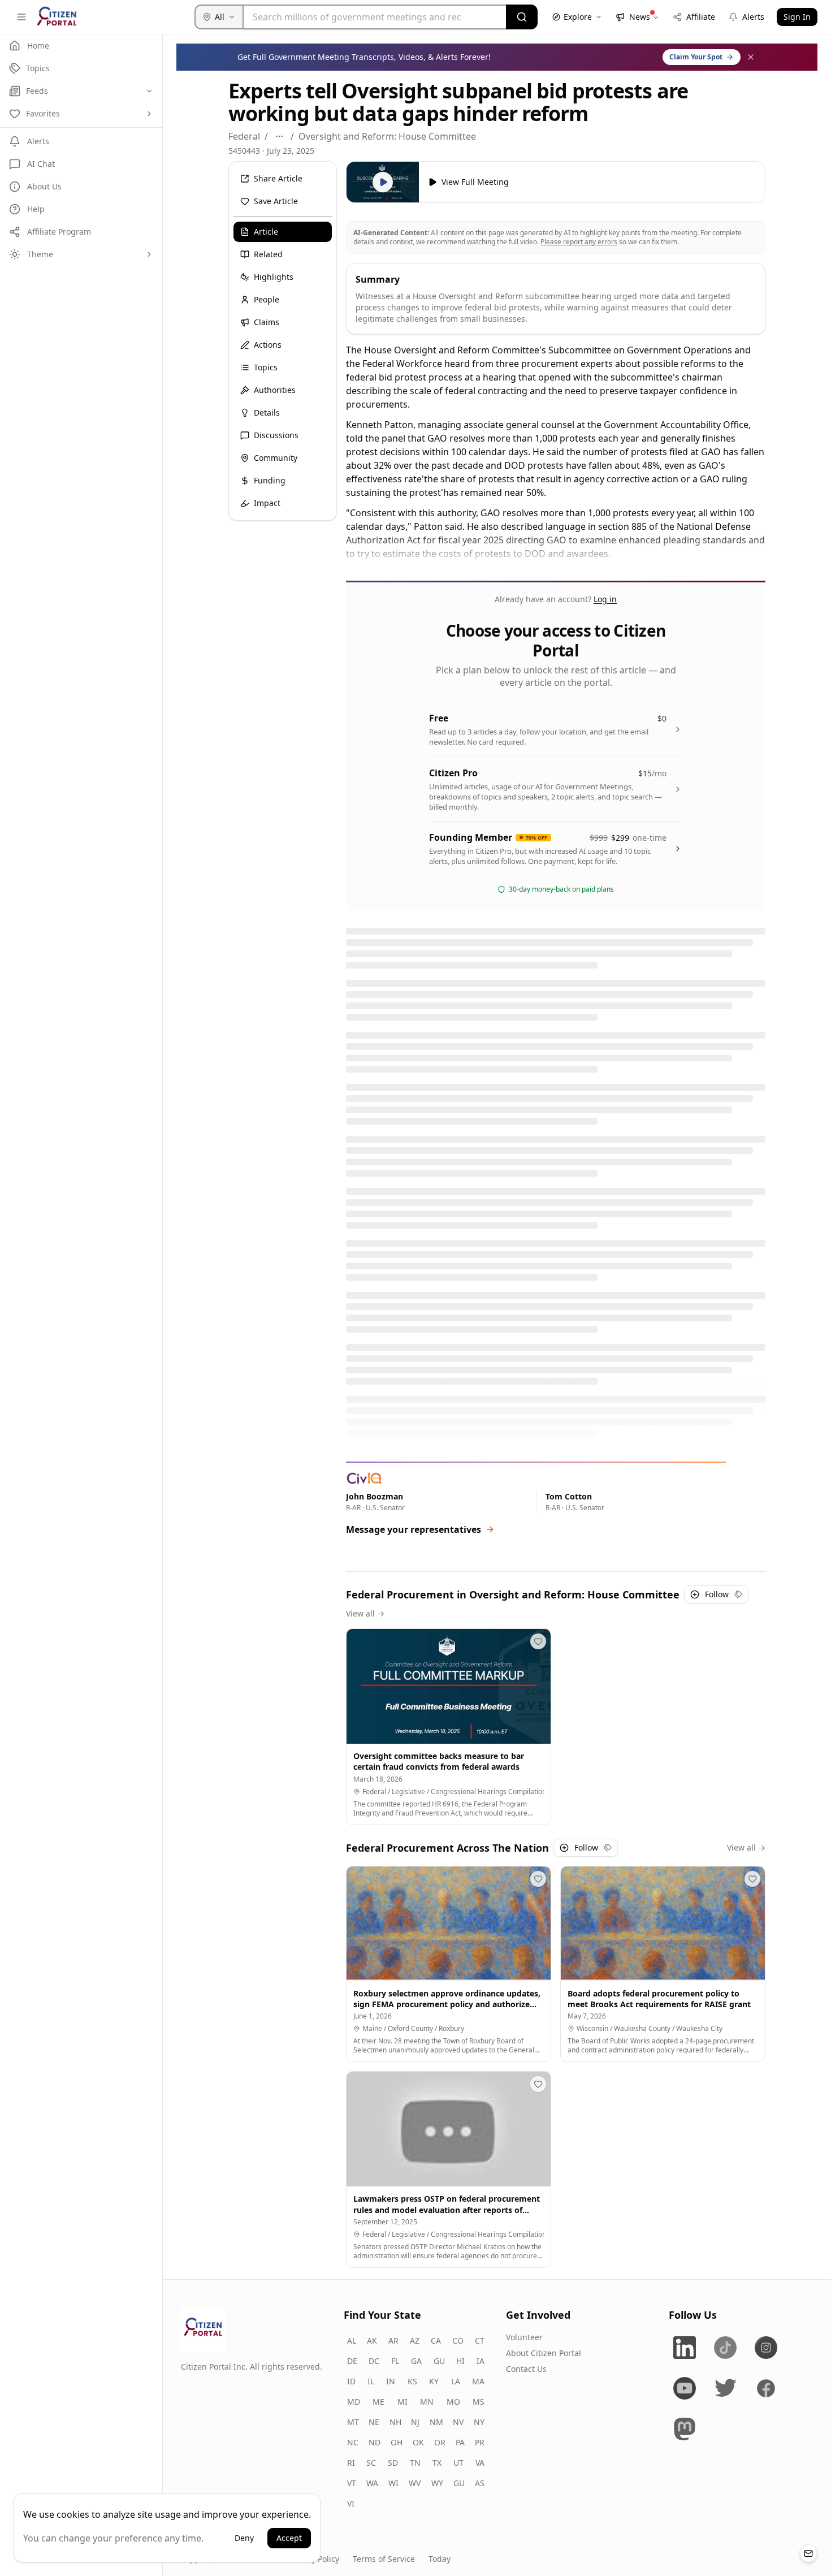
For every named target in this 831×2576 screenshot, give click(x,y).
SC (371, 2463)
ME (378, 2402)
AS (480, 2483)
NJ (415, 2422)
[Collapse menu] (21, 17)
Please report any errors (579, 242)
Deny (244, 2538)
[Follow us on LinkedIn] (685, 2348)
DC (374, 2361)
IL (371, 2381)
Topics (266, 367)
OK (418, 2442)
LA (456, 2381)
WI (393, 2483)
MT (353, 2422)
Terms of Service (384, 2559)
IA (481, 2361)
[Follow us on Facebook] (766, 2388)
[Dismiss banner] (751, 57)
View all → (365, 1613)
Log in (605, 599)
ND (375, 2442)
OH (397, 2442)
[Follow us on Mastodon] (685, 2429)
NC (353, 2442)
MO (453, 2402)
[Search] (522, 17)
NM (436, 2422)
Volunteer (524, 2337)
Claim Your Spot (696, 57)
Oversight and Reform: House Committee (387, 136)
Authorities (275, 390)
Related (268, 254)
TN (415, 2463)
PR (480, 2442)
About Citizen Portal (544, 2353)
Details (267, 412)
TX (437, 2463)
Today (440, 2559)
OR (440, 2442)
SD (393, 2463)
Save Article (276, 201)
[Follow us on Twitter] (725, 2388)
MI (402, 2402)
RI (351, 2463)
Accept (289, 2538)
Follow (717, 1594)
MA (478, 2381)
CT (480, 2341)
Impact (267, 503)
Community (276, 458)
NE (374, 2422)
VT (352, 2483)
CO (458, 2341)
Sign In (797, 17)
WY (437, 2483)
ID (351, 2381)
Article (266, 232)
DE (352, 2361)
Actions (268, 345)
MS (479, 2402)
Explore (578, 17)
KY (434, 2381)
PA (460, 2442)
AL (352, 2341)
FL (395, 2361)
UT (458, 2463)
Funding (270, 480)
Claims (267, 322)
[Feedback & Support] (808, 2553)
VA (480, 2463)
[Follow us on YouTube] (685, 2388)
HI (460, 2361)
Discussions (276, 435)
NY (479, 2422)
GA (416, 2361)
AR (393, 2341)
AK (372, 2341)
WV (415, 2483)
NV (458, 2422)
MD (354, 2402)
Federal (244, 136)
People (267, 299)
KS (412, 2381)
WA (372, 2483)
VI (351, 2503)
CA (436, 2341)
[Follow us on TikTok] (725, 2348)
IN (391, 2381)
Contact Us (526, 2369)
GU (439, 2361)
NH (395, 2422)
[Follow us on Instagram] (766, 2348)
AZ (415, 2341)
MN (427, 2402)
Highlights (274, 277)
